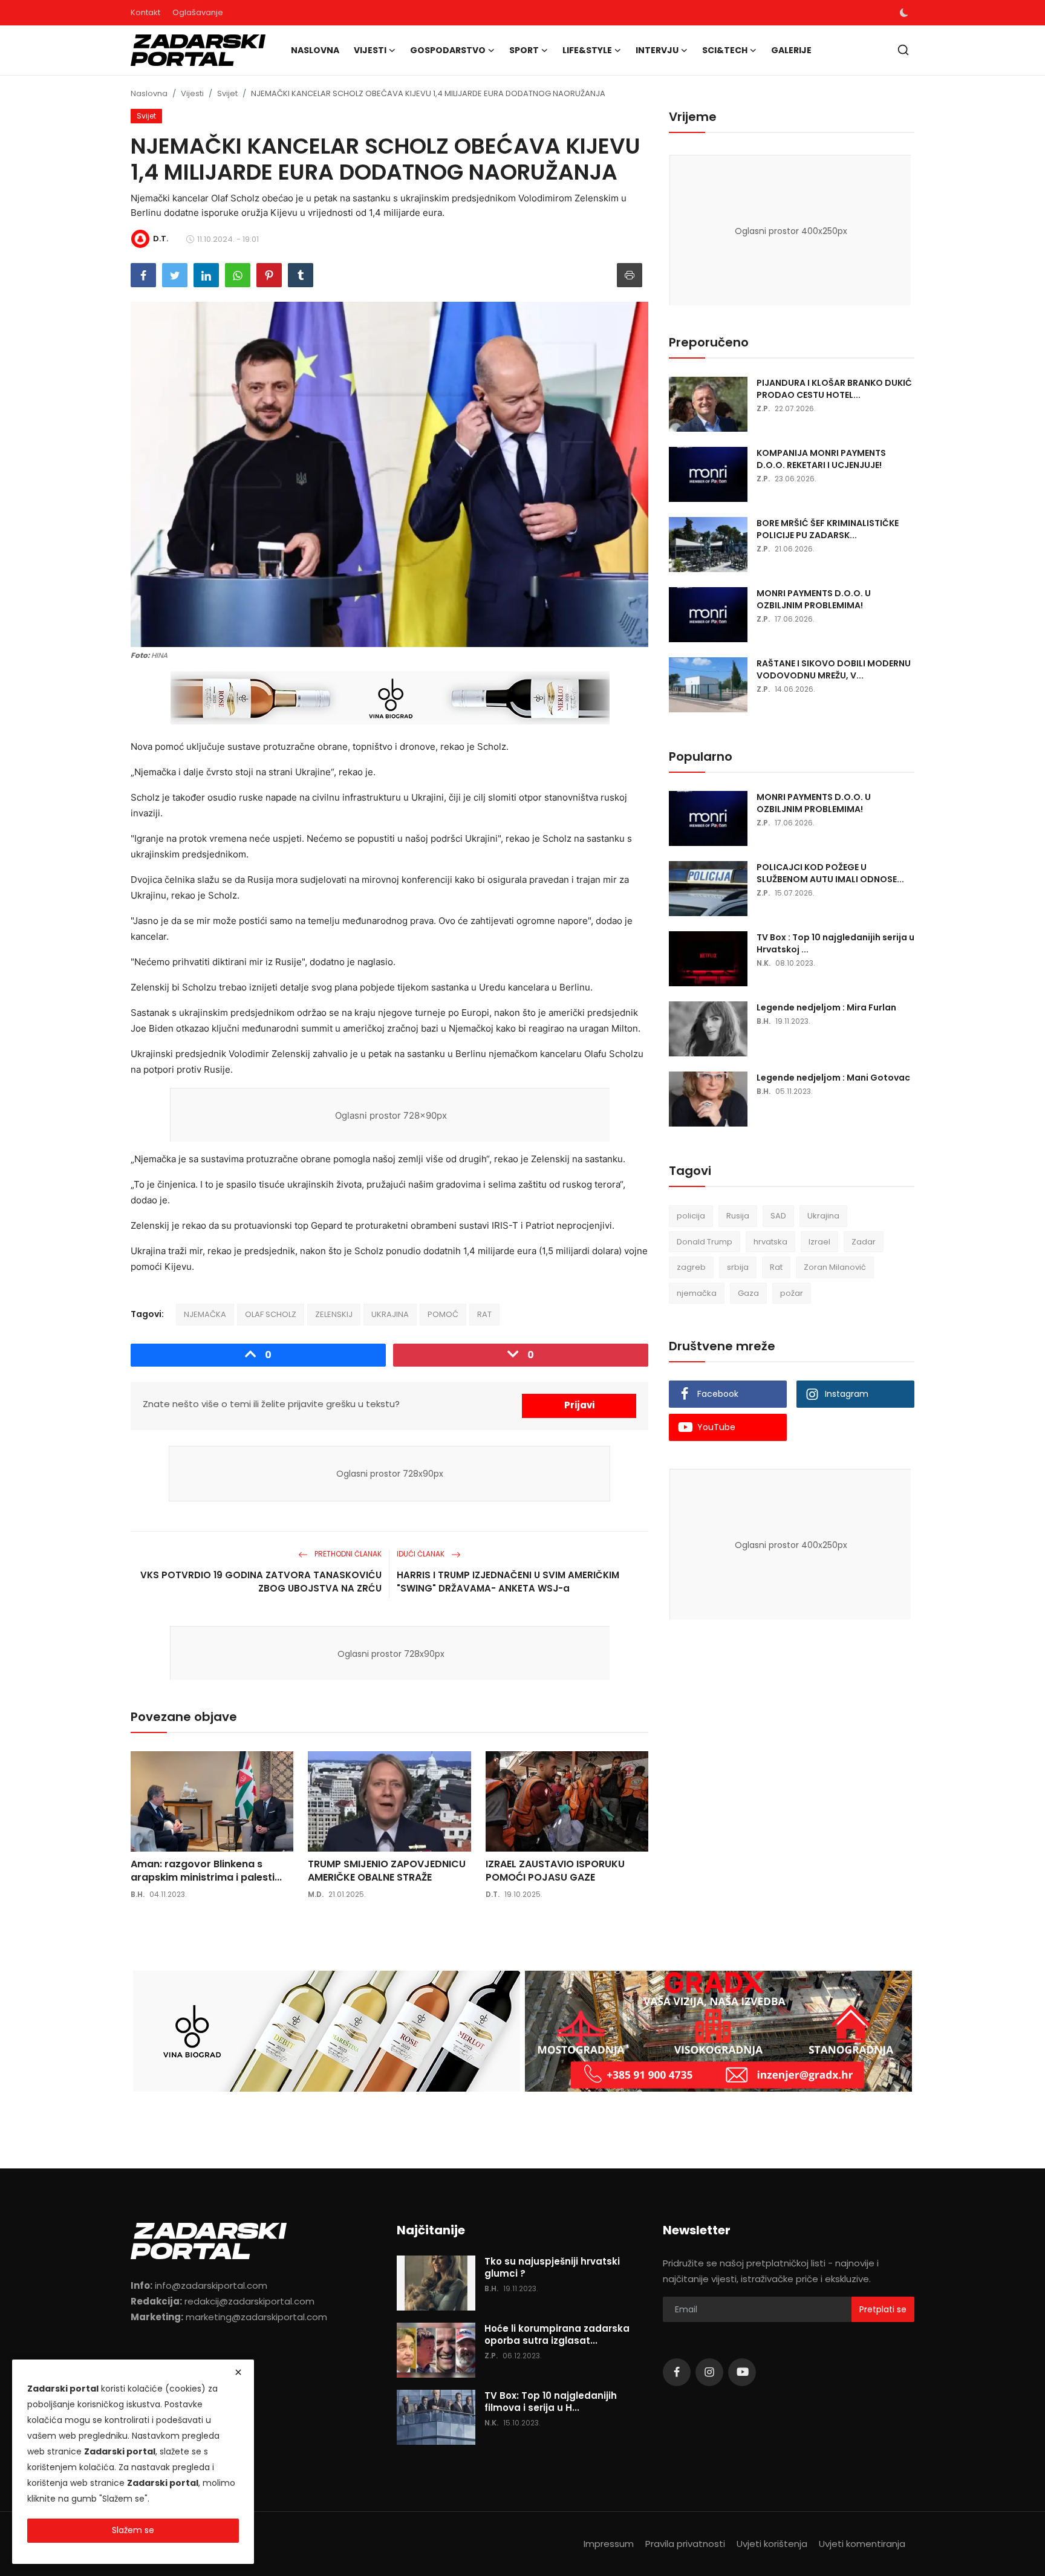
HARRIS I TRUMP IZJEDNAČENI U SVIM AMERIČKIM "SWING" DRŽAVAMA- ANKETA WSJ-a (508, 1582)
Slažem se (133, 2530)
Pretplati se (883, 2309)
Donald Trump (705, 1242)
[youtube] (742, 2372)
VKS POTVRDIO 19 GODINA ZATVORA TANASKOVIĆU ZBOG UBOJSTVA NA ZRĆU (261, 1582)
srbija (738, 1267)
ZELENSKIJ (334, 1314)
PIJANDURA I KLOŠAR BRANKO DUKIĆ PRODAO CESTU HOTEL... (834, 389)
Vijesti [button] (370, 50)
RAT (484, 1314)
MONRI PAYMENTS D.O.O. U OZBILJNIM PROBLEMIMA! (814, 599)
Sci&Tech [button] (725, 50)
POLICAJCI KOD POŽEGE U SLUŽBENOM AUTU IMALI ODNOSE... (830, 873)
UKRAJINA (390, 1314)
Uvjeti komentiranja (862, 2544)
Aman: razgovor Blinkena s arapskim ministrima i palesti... (206, 1871)
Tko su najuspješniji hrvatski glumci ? (552, 2268)
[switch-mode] (904, 13)
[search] (903, 50)
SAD (778, 1216)
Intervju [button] (657, 50)
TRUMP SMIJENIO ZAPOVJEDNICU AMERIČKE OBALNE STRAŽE (387, 1871)
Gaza (748, 1293)
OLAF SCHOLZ (271, 1314)
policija (691, 1216)
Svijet (227, 93)
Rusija (738, 1216)
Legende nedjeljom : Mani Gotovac (833, 1078)
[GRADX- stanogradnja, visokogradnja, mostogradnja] (718, 2031)
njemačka (697, 1293)
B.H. (138, 1894)
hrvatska (770, 1242)
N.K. (763, 963)
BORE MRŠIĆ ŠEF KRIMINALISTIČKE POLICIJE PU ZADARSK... (828, 529)
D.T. (493, 1894)
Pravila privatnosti (685, 2544)
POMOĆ (443, 1314)
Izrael (819, 1242)
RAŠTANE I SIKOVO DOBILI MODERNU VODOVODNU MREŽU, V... (834, 669)
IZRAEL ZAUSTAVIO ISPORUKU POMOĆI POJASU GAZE (555, 1871)
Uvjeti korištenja (772, 2544)
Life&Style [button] (587, 50)
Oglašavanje (198, 12)
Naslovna (315, 50)
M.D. (316, 1894)
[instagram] (709, 2372)
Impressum (609, 2544)
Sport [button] (524, 50)
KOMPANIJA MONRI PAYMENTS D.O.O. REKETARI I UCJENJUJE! (821, 459)
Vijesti (192, 93)
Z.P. (763, 408)
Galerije (791, 50)
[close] (238, 2372)
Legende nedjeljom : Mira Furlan (826, 1007)
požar (792, 1293)
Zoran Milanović (835, 1267)
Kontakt (145, 12)
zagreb (691, 1267)
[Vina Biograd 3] (391, 698)
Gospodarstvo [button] (448, 50)
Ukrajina (823, 1216)
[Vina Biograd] (327, 2031)
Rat (776, 1267)
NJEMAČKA (205, 1314)
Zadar (864, 1242)
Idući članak (422, 1554)
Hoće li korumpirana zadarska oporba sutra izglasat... (557, 2335)
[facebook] (677, 2372)
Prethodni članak (347, 1554)
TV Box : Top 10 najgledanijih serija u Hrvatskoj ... (835, 943)
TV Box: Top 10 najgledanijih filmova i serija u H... (551, 2402)
